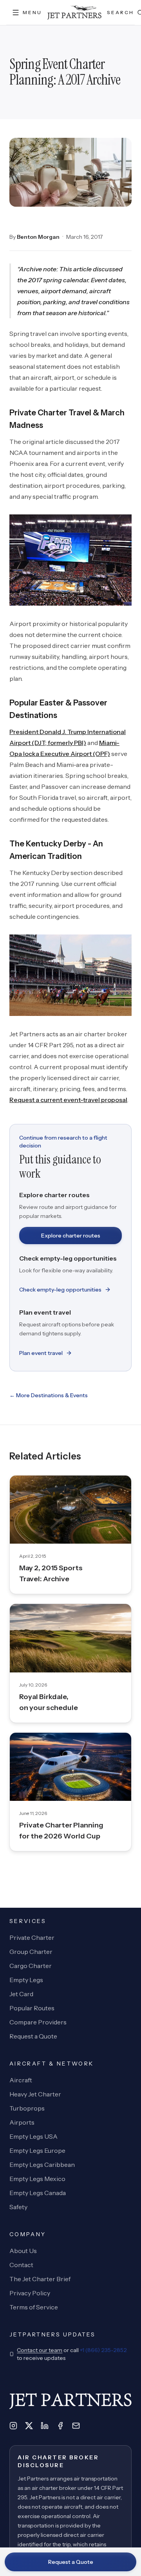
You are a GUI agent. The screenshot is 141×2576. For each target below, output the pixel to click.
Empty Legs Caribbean (42, 2165)
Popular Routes (32, 2008)
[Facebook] (60, 2426)
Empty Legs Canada (38, 2193)
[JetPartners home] (74, 13)
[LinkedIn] (45, 2426)
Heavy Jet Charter (35, 2094)
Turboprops (27, 2108)
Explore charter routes (71, 1236)
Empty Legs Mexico (37, 2179)
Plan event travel (41, 1353)
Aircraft (21, 2080)
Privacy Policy (30, 2293)
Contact (21, 2265)
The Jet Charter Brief (40, 2279)
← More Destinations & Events (49, 1395)
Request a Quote (71, 2562)
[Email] (76, 2426)
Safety (18, 2207)
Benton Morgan (38, 237)
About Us (23, 2251)
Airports (22, 2122)
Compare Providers (38, 2022)
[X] (29, 2426)
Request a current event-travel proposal (68, 1100)
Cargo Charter (31, 1966)
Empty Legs (26, 1980)
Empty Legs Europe (37, 2150)
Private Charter (32, 1937)
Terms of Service (34, 2307)
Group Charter (31, 1952)
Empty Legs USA (33, 2136)
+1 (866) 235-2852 (103, 2350)
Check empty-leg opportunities (60, 1290)
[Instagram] (13, 2426)
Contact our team (40, 2350)
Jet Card (21, 1994)
